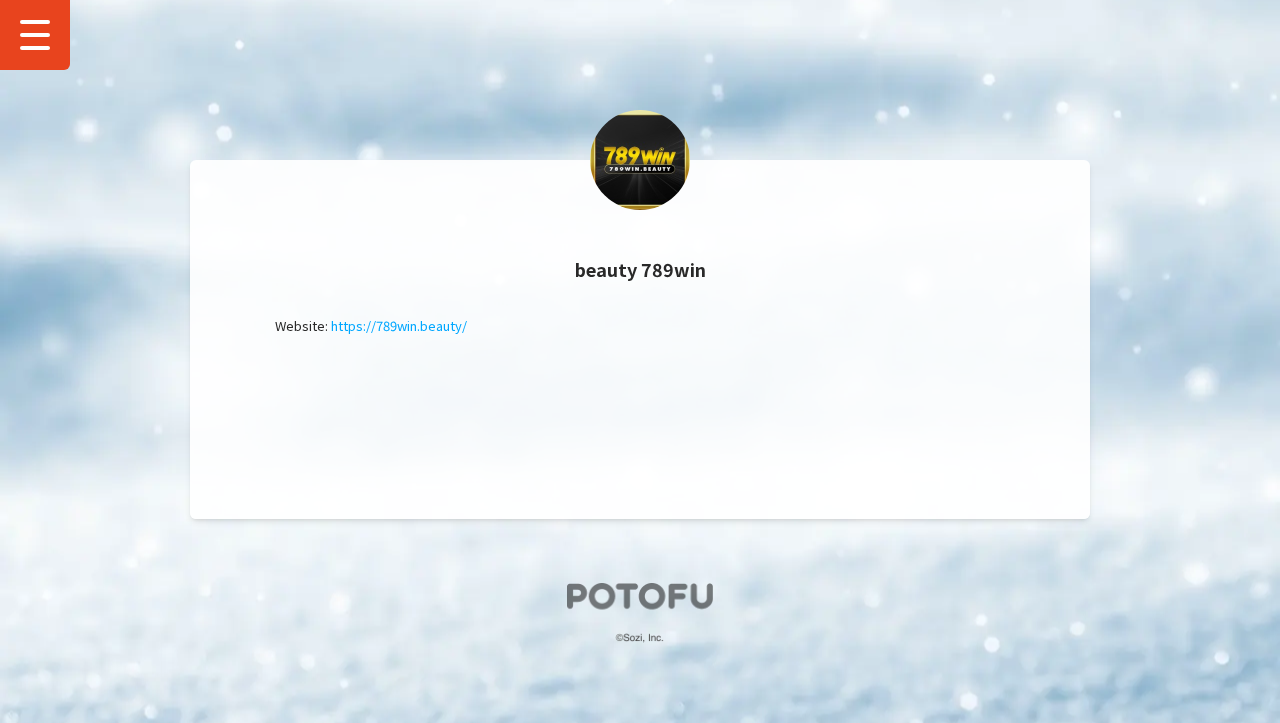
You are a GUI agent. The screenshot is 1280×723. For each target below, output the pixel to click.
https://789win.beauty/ (399, 325)
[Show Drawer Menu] (35, 35)
